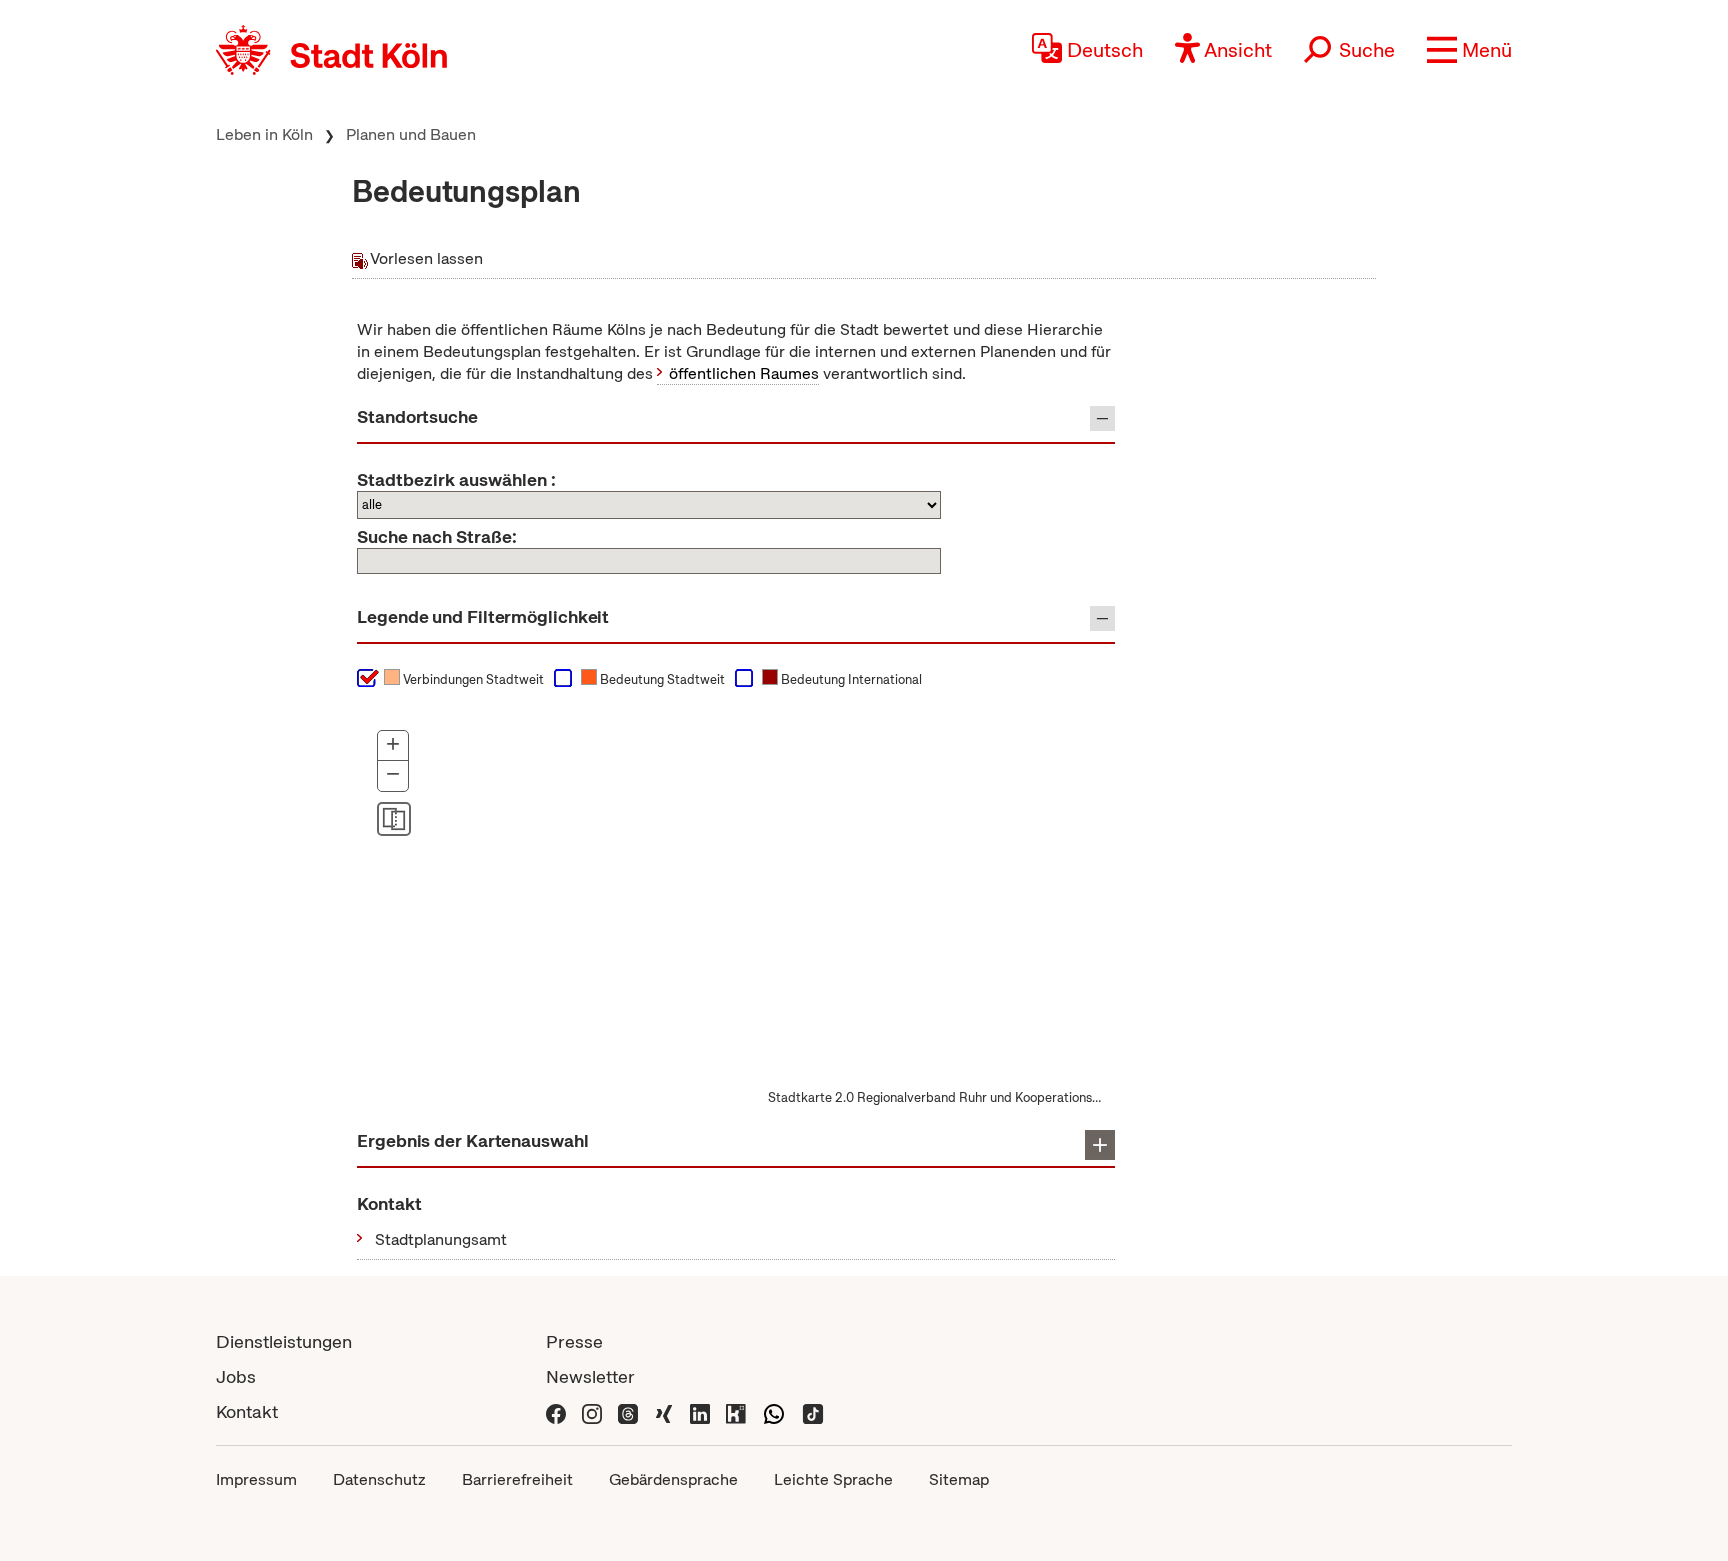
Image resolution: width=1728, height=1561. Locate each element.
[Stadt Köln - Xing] (664, 1411)
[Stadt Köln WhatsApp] (774, 1411)
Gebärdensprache (673, 1479)
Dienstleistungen (284, 1341)
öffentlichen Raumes (744, 373)
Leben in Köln (264, 134)
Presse (574, 1341)
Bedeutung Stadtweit (661, 679)
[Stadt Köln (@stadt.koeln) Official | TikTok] (813, 1411)
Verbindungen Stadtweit (472, 679)
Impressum (256, 1479)
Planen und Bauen (411, 134)
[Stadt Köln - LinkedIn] (700, 1411)
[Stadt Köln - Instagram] (592, 1411)
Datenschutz (379, 1479)
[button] (1469, 50)
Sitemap (959, 1479)
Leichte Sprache (833, 1479)
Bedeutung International (850, 679)
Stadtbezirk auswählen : (456, 480)
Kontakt (247, 1411)
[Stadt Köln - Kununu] (736, 1411)
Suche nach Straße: (437, 537)
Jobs (236, 1376)
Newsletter (590, 1376)
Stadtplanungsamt (441, 1239)
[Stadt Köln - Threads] (628, 1411)
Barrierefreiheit (517, 1479)
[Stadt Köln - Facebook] (556, 1411)
